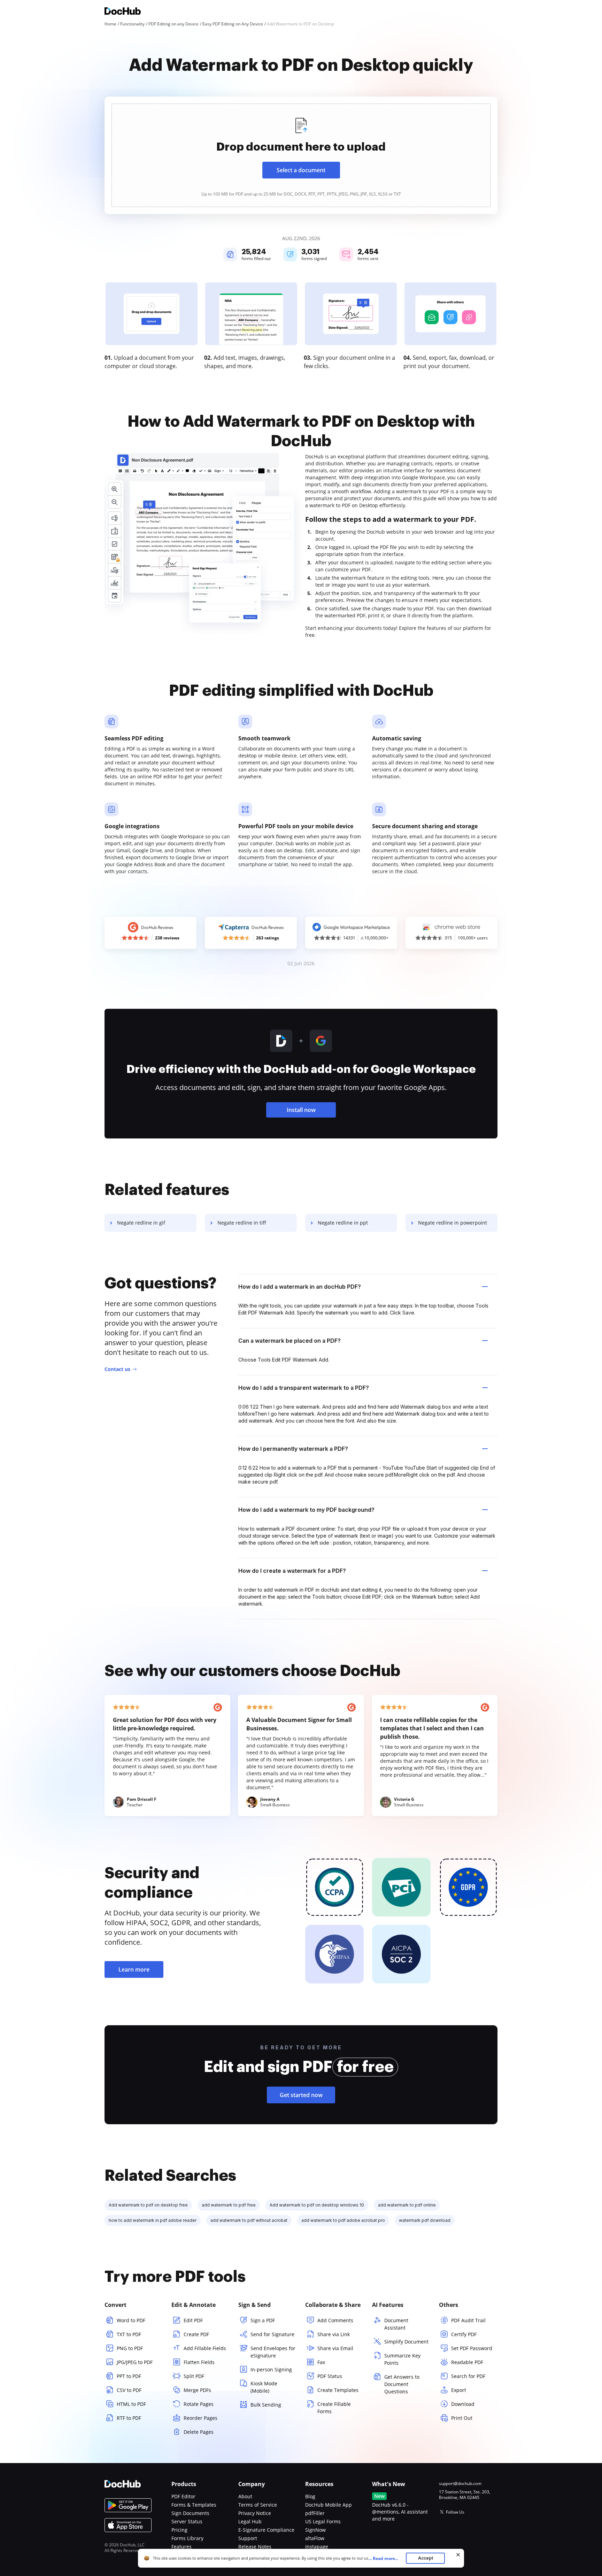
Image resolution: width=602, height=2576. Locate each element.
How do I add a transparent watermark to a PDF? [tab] (304, 1388)
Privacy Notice (255, 2513)
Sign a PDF (263, 2320)
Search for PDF (468, 2376)
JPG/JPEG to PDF (135, 2362)
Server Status (187, 2521)
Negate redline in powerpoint (453, 1223)
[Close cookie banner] (458, 2555)
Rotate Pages (199, 2404)
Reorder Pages (200, 2418)
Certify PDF (464, 2334)
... (383, 2558)
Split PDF (194, 2376)
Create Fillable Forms (334, 2408)
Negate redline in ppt (343, 1223)
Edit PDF (193, 2320)
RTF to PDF (129, 2418)
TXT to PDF (129, 2334)
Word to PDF (131, 2320)
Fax (321, 2362)
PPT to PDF (129, 2376)
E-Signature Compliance (266, 2530)
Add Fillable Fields (205, 2348)
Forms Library (187, 2538)
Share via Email (335, 2348)
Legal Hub (250, 2521)
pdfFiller (315, 2513)
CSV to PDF (129, 2390)
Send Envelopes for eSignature (273, 2352)
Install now (301, 1110)
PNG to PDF (130, 2348)
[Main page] (123, 12)
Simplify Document (406, 2342)
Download (463, 2404)
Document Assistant (396, 2324)
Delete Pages (199, 2432)
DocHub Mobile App (329, 2505)
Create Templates (338, 2390)
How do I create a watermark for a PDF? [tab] (292, 1571)
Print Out (462, 2418)
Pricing (179, 2530)
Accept (426, 2558)
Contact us (117, 1369)
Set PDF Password (472, 2348)
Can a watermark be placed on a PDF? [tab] (290, 1341)
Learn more (134, 1969)
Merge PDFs (197, 2390)
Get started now (301, 2095)
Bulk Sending (266, 2405)
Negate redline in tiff (242, 1223)
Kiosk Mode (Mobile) (264, 2387)
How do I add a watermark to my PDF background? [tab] (306, 1510)
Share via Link (334, 2334)
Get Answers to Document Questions (402, 2384)
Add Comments (335, 2320)
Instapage (317, 2547)
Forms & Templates (194, 2505)
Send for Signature (272, 2334)
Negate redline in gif (141, 1223)
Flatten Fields (199, 2362)
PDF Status (330, 2376)
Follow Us (455, 2512)
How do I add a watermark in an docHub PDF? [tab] (300, 1287)
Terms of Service (258, 2505)
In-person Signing (271, 2369)
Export (459, 2390)
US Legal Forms (323, 2521)
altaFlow (315, 2538)
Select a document (301, 170)
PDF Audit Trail (468, 2320)
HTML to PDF (131, 2404)
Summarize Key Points (402, 2359)
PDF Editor (183, 2496)
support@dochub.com (460, 2484)
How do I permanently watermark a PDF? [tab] (293, 1449)
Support (248, 2538)
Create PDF (196, 2334)
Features (182, 2547)
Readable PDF (467, 2362)
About (245, 2496)
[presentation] (301, 155)
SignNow (315, 2530)
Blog (310, 2496)
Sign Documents (190, 2513)
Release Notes (255, 2547)
